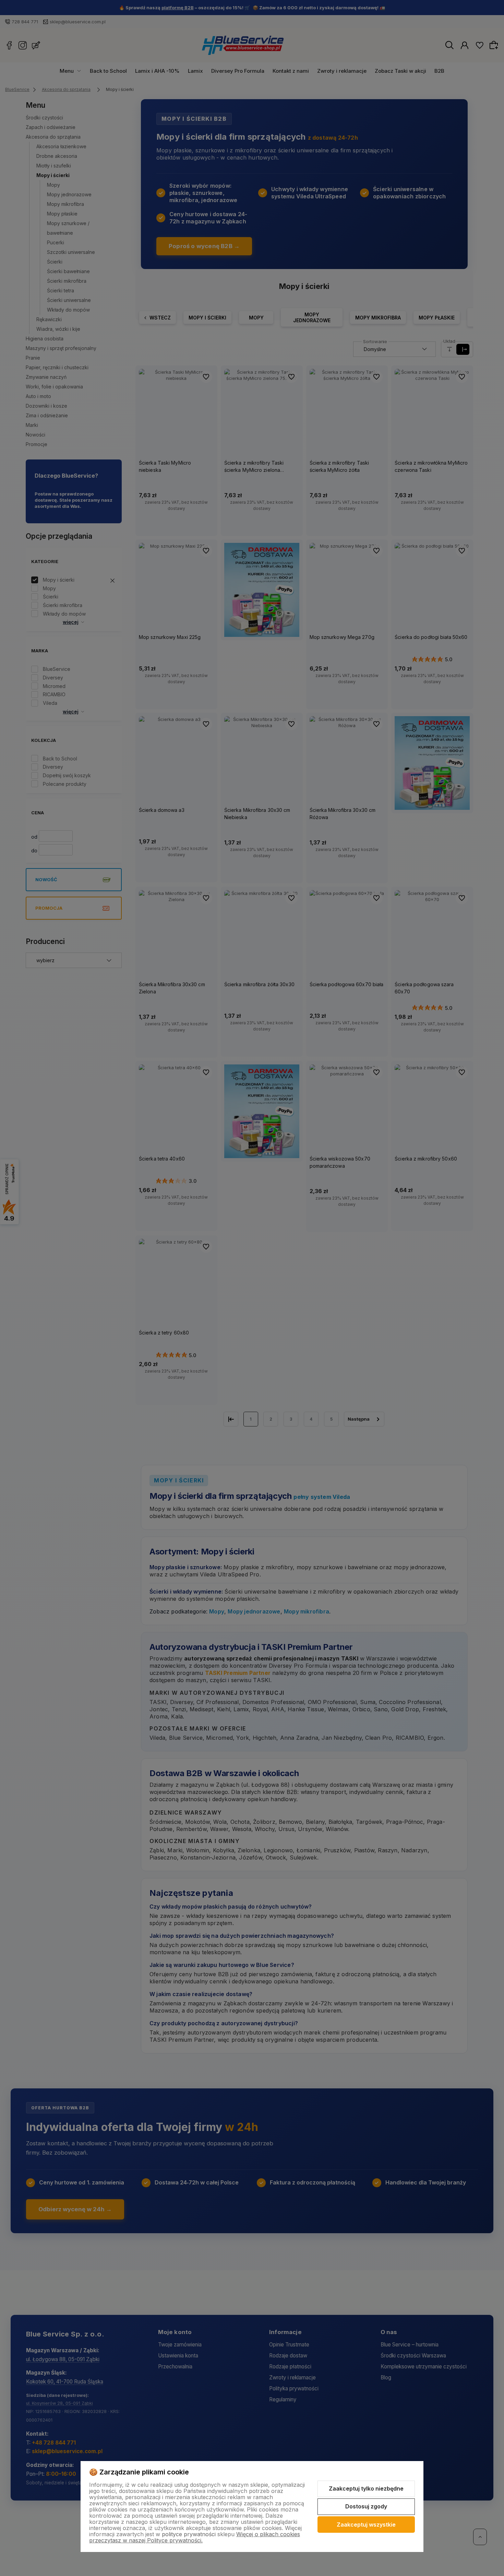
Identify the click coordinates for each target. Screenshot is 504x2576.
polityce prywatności (189, 2534)
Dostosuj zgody (366, 2506)
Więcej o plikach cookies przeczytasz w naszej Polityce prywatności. (195, 2537)
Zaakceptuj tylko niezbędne (366, 2488)
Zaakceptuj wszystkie (366, 2525)
